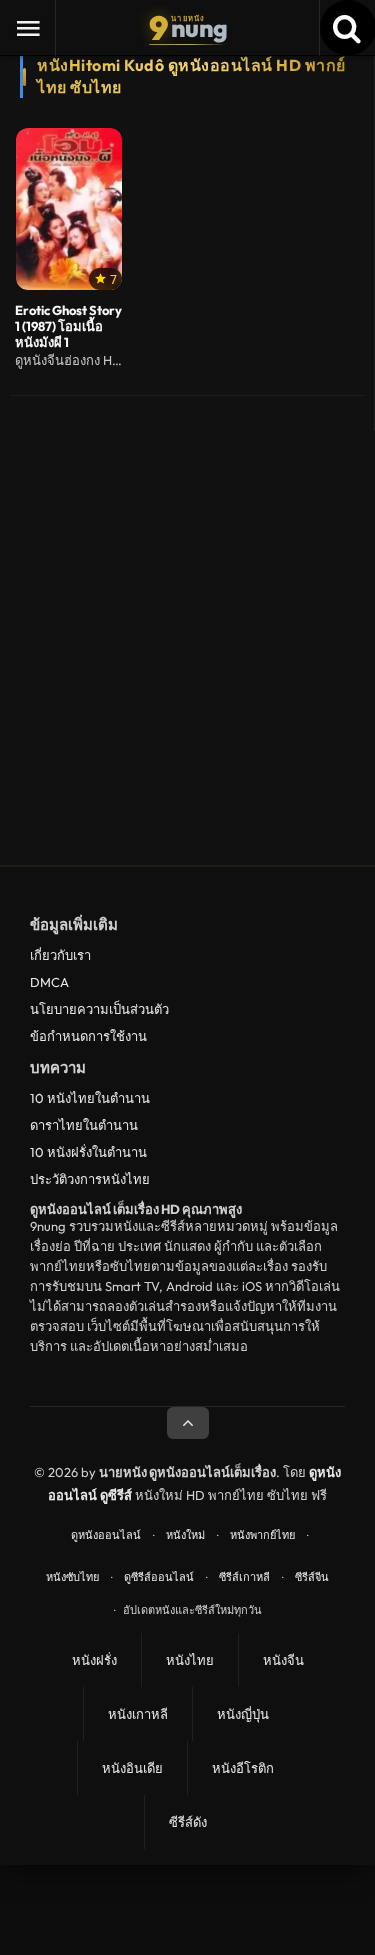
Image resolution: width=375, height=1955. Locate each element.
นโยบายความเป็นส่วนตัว (99, 1009)
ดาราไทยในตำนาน (84, 1125)
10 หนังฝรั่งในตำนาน (88, 1152)
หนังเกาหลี (138, 1714)
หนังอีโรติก (243, 1768)
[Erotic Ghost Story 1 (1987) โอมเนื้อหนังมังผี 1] (69, 209)
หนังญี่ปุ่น (243, 1714)
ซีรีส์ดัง (188, 1822)
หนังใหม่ (185, 1535)
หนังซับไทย (72, 1577)
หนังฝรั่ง (94, 1660)
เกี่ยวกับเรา (60, 955)
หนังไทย (190, 1660)
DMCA (49, 982)
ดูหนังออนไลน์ (106, 1535)
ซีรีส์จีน (312, 1577)
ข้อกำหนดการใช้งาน (88, 1036)
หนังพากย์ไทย (262, 1535)
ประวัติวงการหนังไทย (90, 1179)
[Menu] (28, 28)
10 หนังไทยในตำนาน (90, 1098)
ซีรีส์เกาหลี (244, 1577)
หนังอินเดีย (132, 1768)
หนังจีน (283, 1660)
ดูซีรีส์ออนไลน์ (159, 1577)
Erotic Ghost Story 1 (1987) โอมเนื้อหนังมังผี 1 (68, 326)
